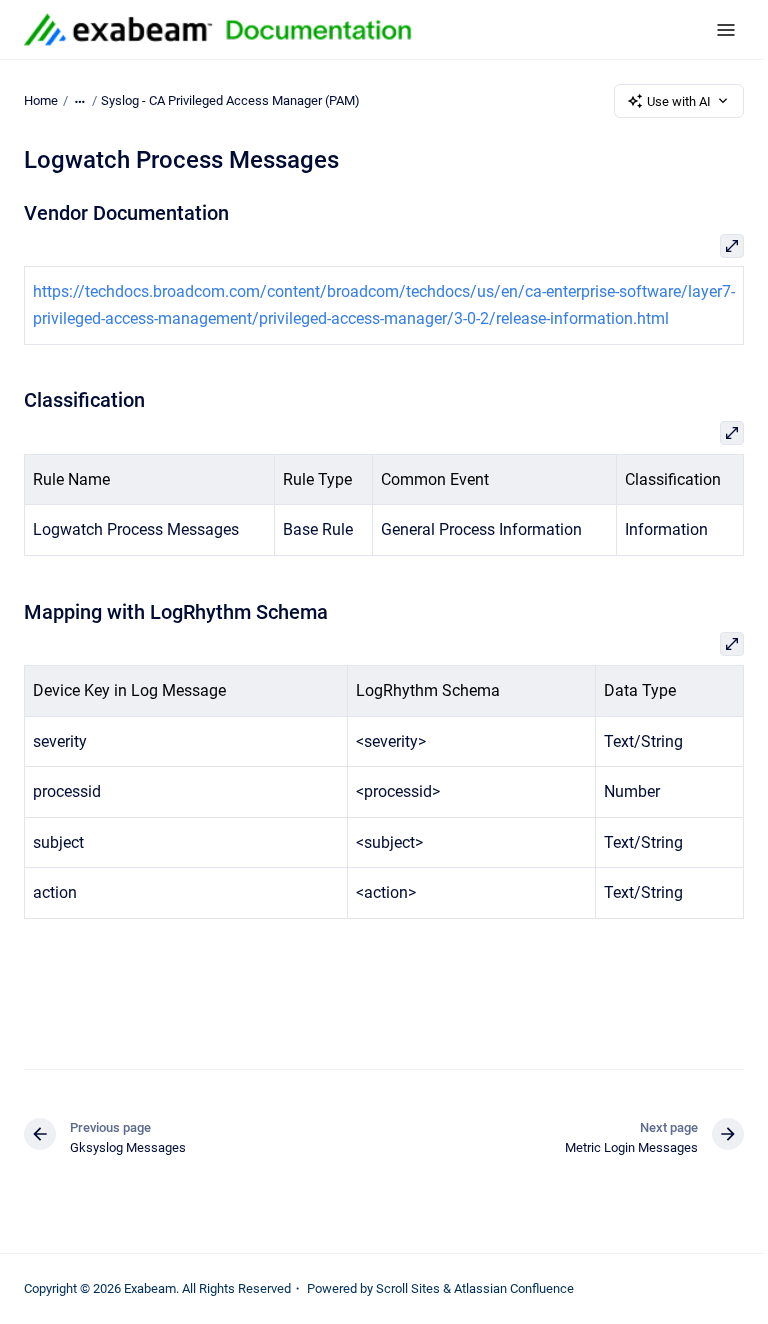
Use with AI (679, 101)
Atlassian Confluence (514, 1288)
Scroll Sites (408, 1288)
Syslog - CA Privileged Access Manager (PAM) (230, 100)
